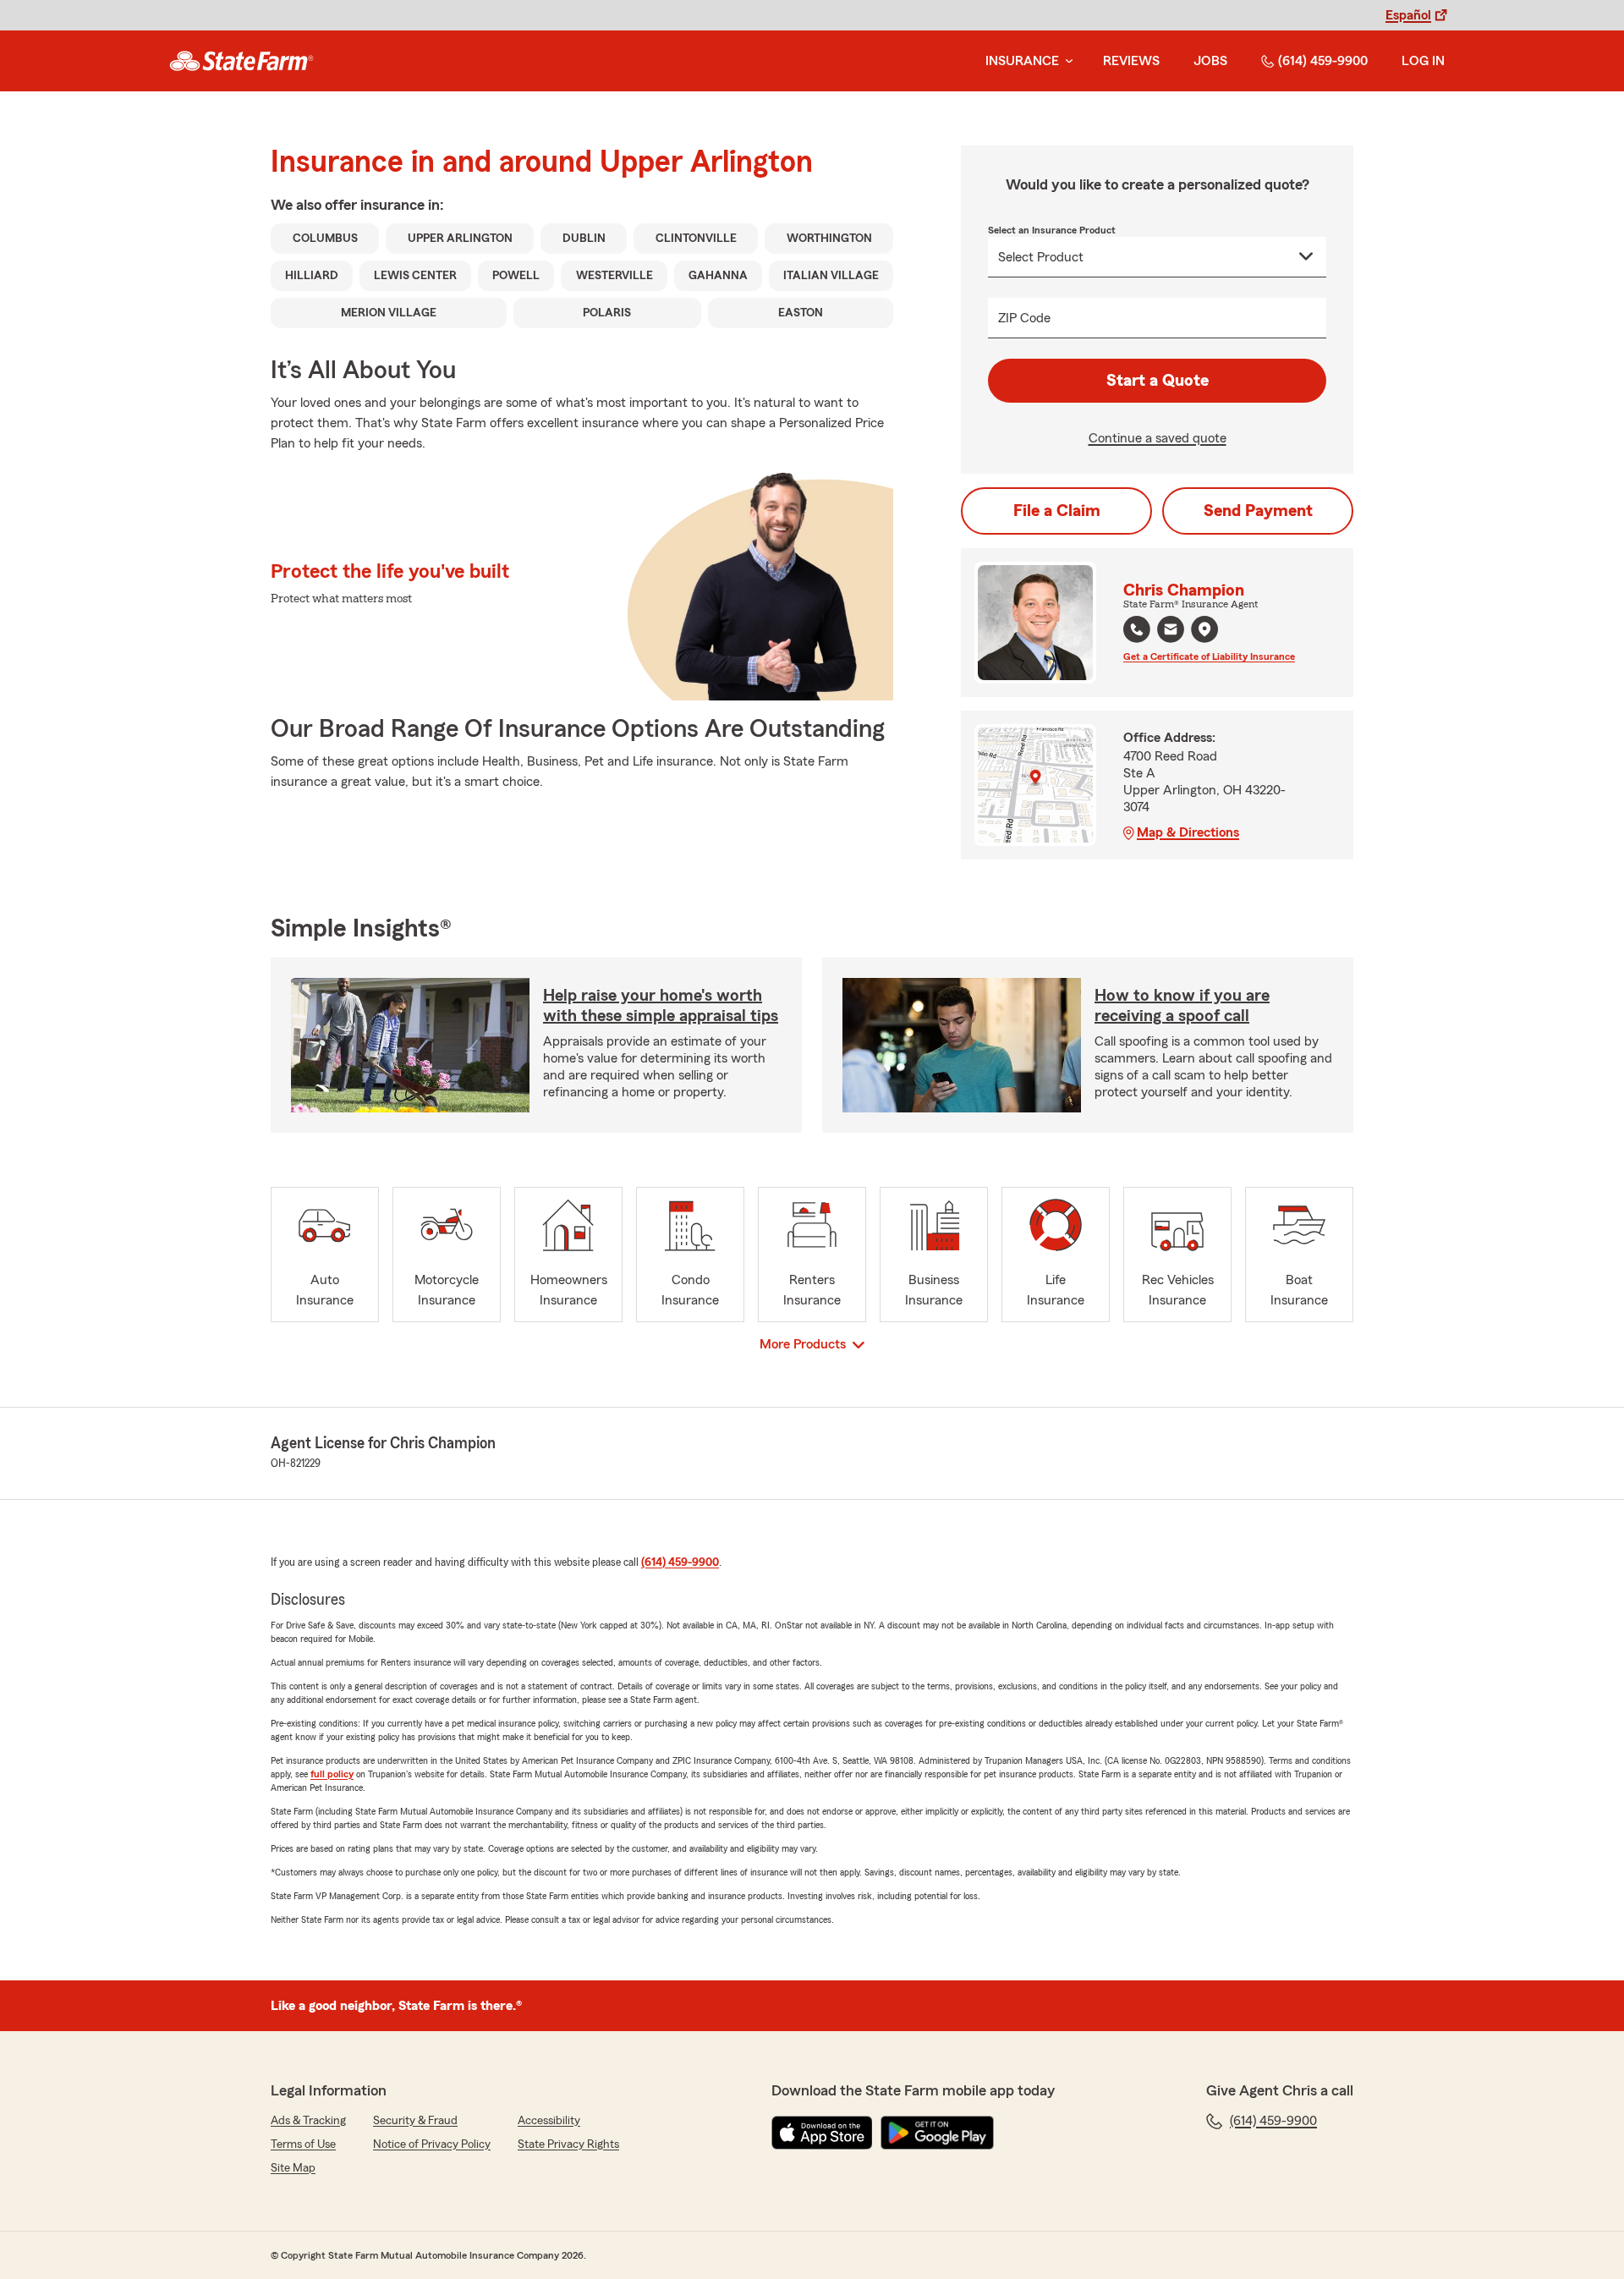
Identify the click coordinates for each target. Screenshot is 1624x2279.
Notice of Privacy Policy (432, 2144)
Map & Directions (1188, 832)
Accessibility (549, 2121)
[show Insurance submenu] (1066, 61)
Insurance (1022, 61)
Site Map (293, 2168)
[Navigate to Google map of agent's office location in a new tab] (1204, 629)
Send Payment (1258, 511)
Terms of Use (303, 2144)
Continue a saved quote (1158, 438)
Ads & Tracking (308, 2121)
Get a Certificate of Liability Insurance (1209, 656)
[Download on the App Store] (822, 2133)
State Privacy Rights (568, 2144)
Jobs (1210, 61)
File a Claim (1057, 511)
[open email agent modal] (1171, 632)
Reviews (1131, 61)
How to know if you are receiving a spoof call (1182, 1006)
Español (1408, 15)
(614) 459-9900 (1323, 61)
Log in (1423, 61)
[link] (241, 61)
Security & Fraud (415, 2121)
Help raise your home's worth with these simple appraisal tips (661, 1006)
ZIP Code (1024, 318)
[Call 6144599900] (1137, 629)
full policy (332, 1774)
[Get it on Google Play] (937, 2133)
